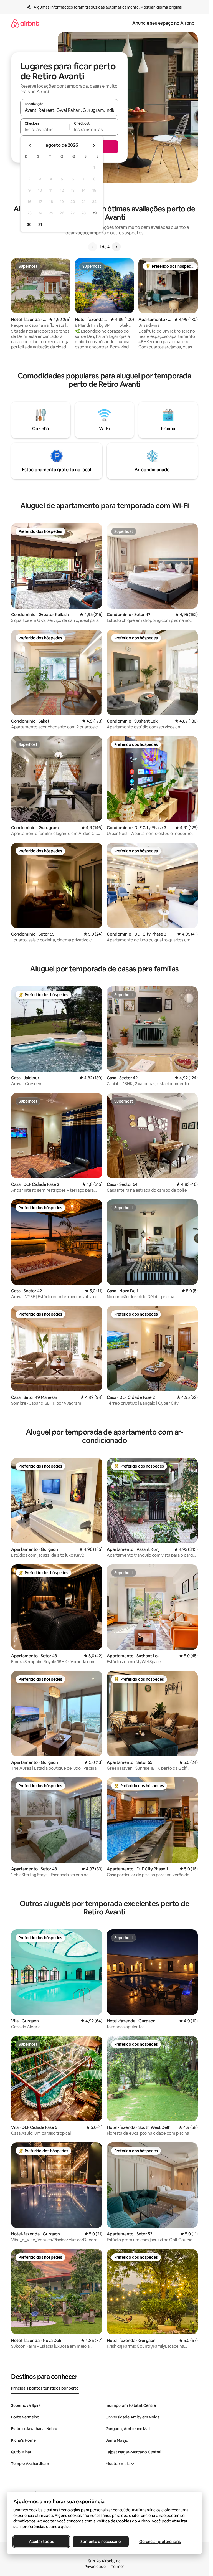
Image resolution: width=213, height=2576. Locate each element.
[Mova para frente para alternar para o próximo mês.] (94, 145)
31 (40, 224)
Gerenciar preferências (160, 2542)
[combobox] (69, 110)
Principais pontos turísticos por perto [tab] (45, 2388)
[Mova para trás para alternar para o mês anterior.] (30, 145)
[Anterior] (93, 247)
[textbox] (45, 130)
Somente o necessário (101, 2542)
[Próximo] (116, 247)
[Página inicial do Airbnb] (25, 23)
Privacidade (95, 2567)
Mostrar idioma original (161, 7)
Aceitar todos (41, 2542)
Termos (118, 2567)
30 (29, 224)
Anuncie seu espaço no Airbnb (163, 23)
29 (94, 213)
